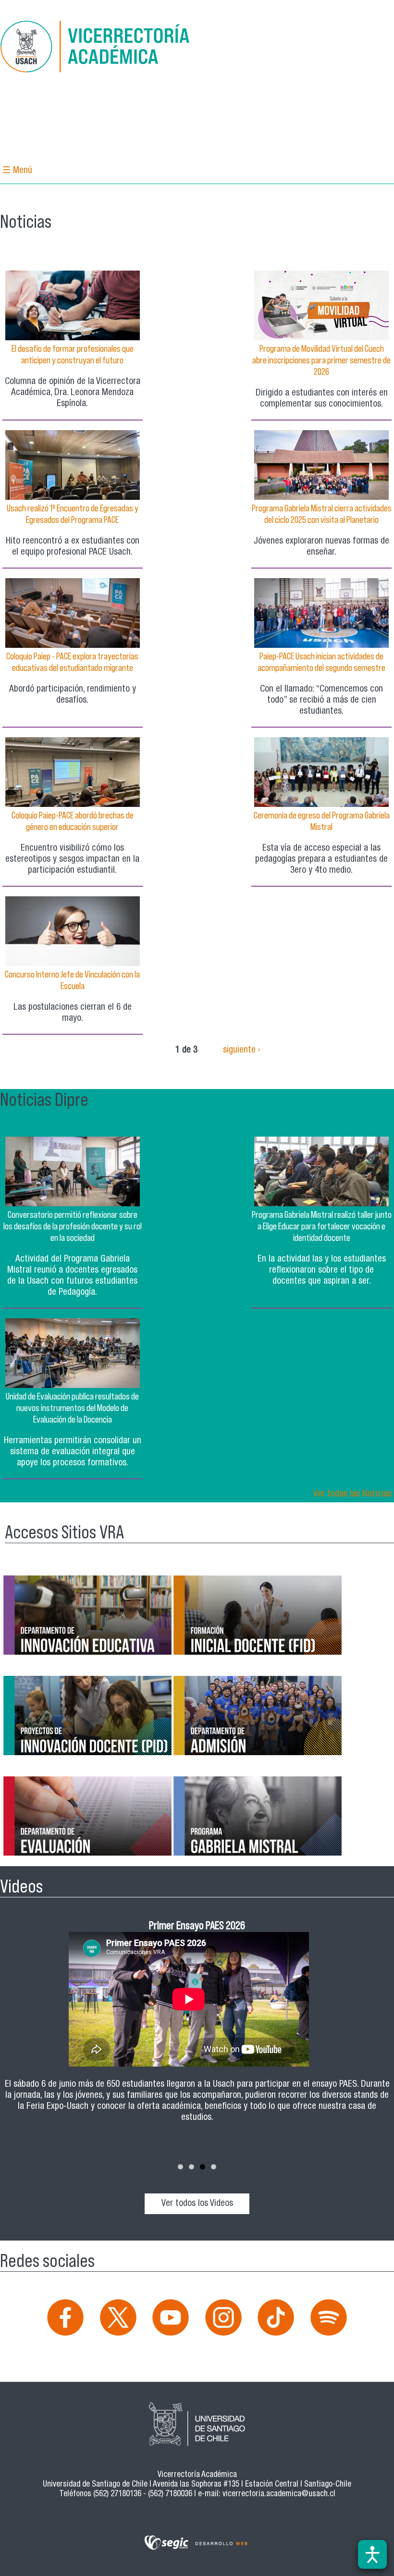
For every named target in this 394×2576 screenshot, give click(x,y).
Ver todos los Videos (197, 2204)
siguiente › (241, 1050)
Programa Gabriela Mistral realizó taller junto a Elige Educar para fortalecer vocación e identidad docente (322, 1226)
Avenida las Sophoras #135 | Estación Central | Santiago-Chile (252, 2485)
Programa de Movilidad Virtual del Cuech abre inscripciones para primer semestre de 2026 (321, 360)
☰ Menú (17, 171)
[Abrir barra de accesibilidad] (372, 2554)
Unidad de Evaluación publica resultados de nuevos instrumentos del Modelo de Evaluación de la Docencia (72, 1408)
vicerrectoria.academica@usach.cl (279, 2495)
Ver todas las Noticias (352, 1494)
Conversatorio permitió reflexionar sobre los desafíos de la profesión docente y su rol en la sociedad (73, 1226)
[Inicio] (96, 48)
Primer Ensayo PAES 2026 (197, 1925)
